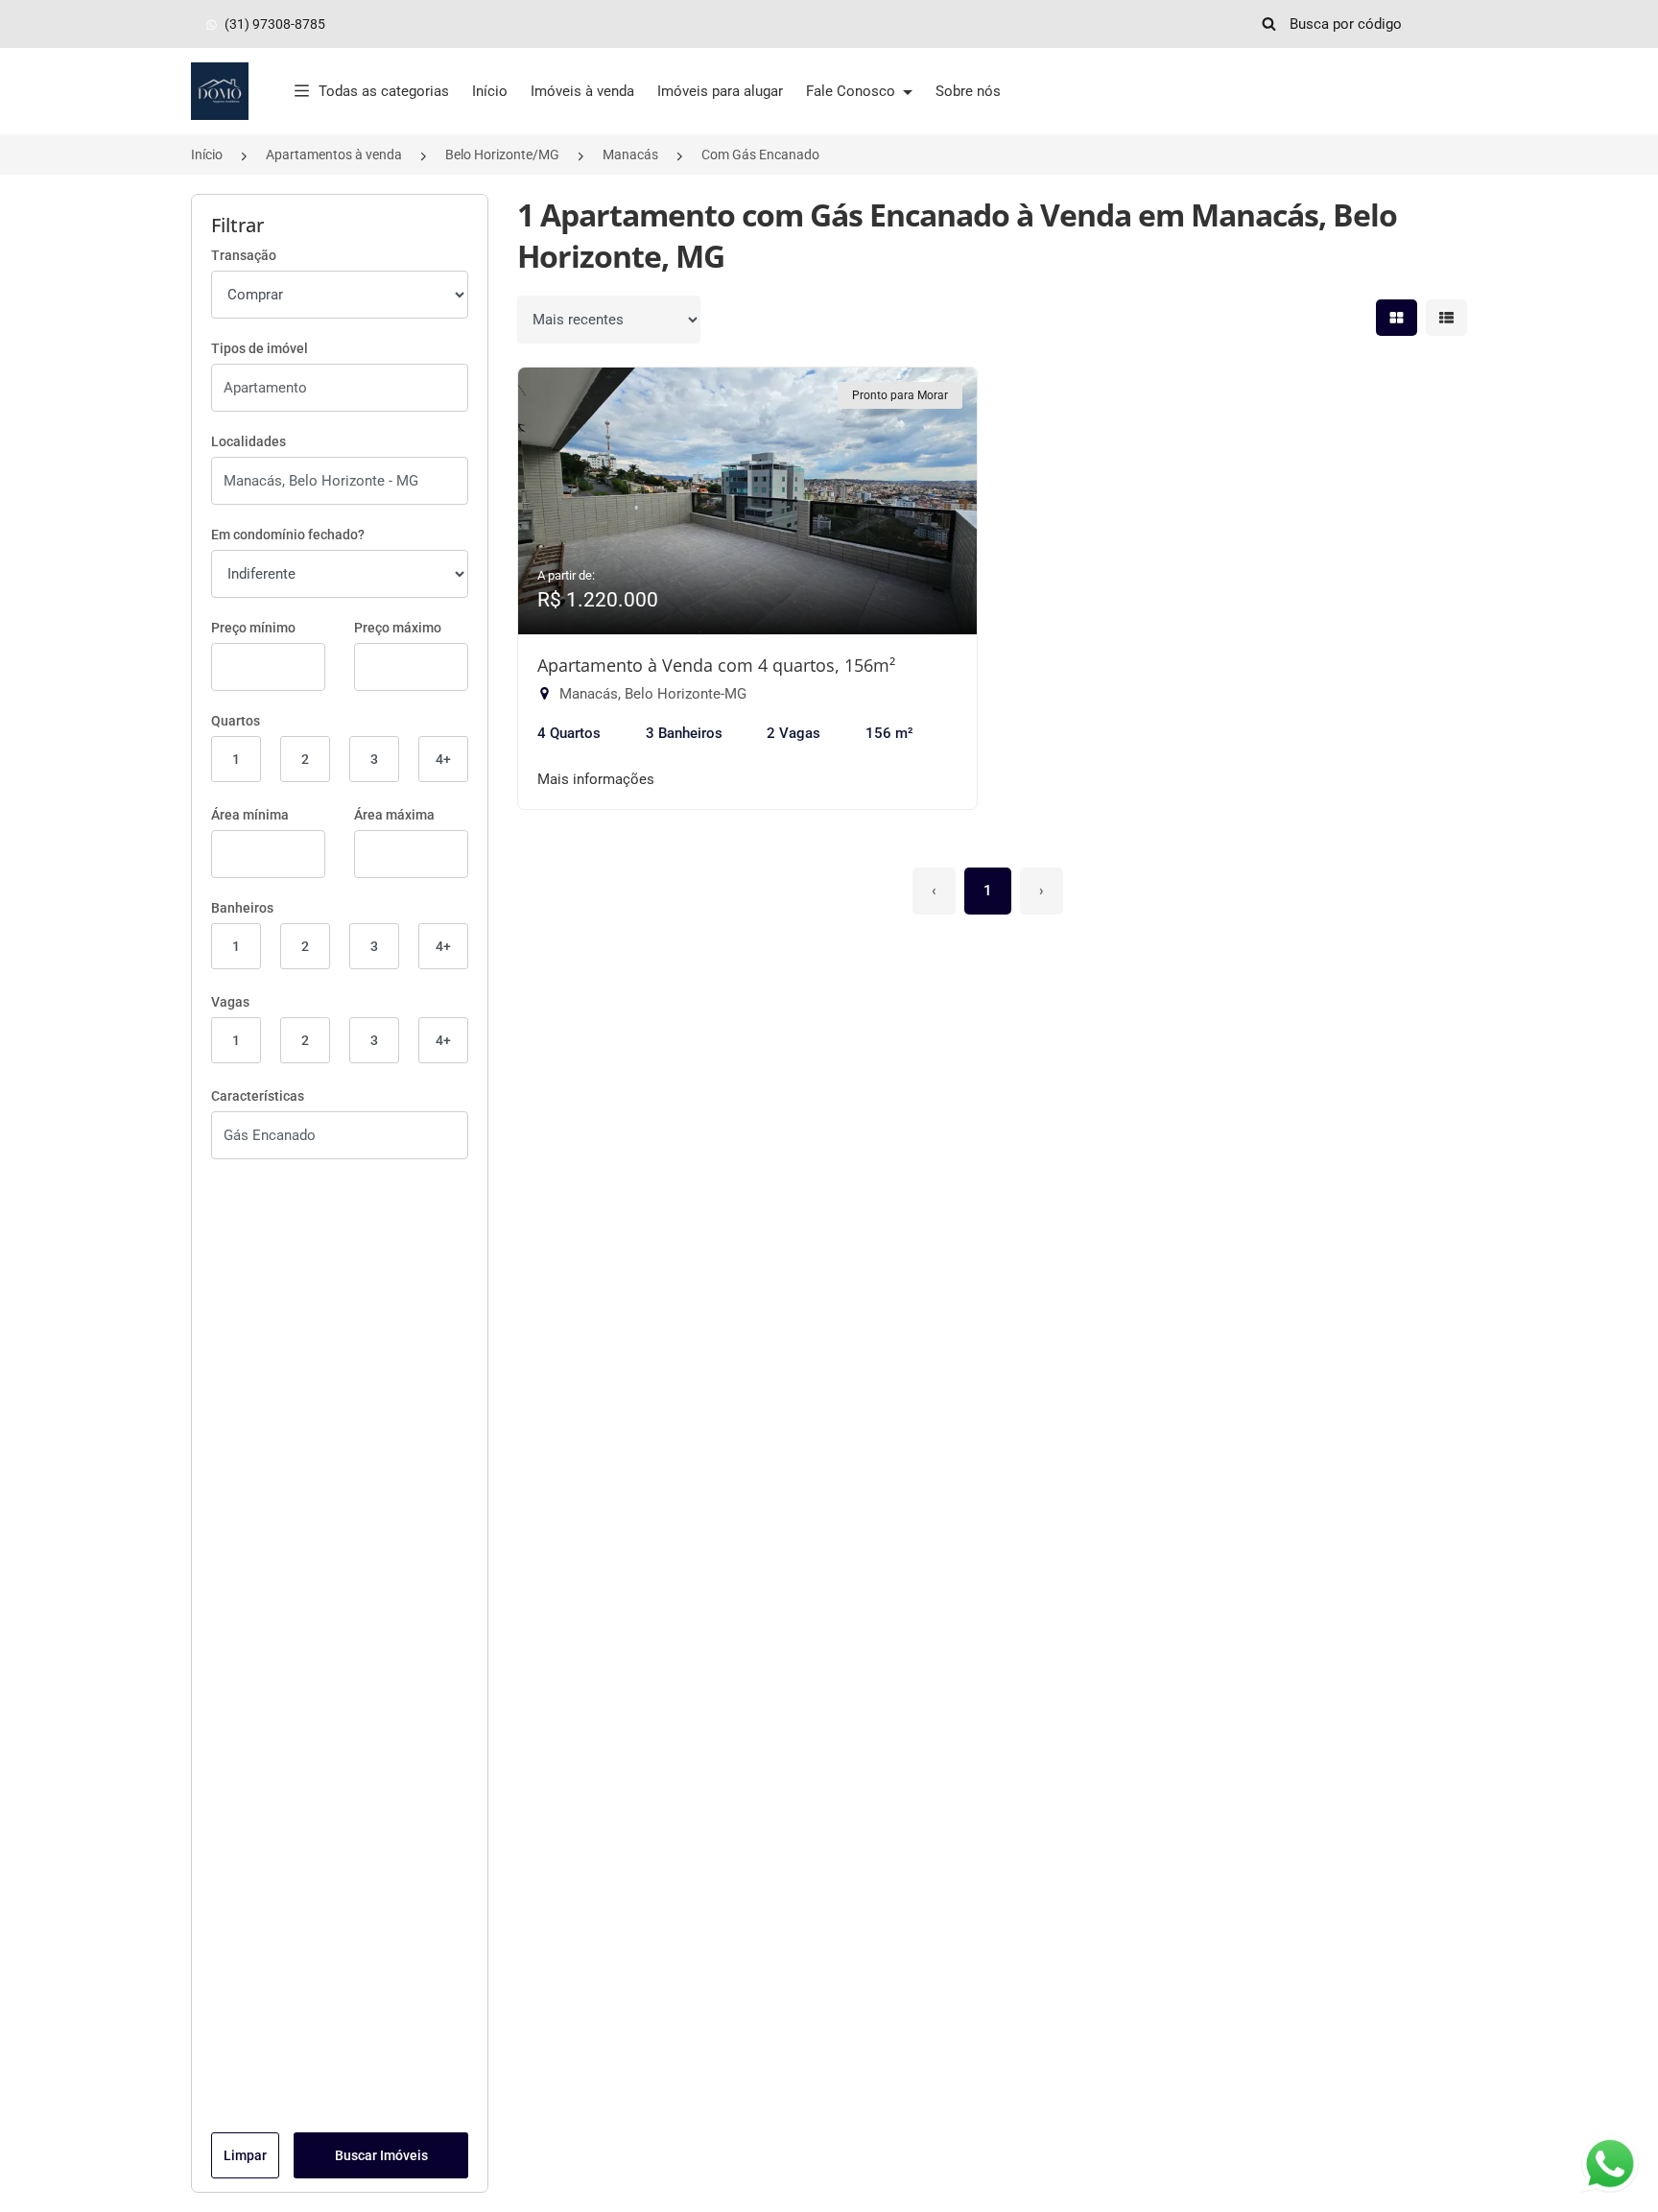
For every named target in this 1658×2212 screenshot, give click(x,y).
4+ (443, 759)
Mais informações (596, 779)
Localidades (249, 441)
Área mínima (250, 815)
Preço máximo (398, 628)
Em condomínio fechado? (288, 535)
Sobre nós (968, 91)
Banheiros (242, 908)
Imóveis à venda (582, 91)
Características (258, 1096)
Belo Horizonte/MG (502, 155)
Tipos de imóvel (260, 348)
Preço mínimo (253, 628)
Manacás (630, 155)
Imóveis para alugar (720, 91)
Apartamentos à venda (334, 155)
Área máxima (394, 815)
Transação (244, 255)
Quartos (236, 721)
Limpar (245, 2155)
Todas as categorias (384, 91)
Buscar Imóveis (381, 2155)
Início (490, 91)
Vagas (230, 1002)
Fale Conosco (853, 91)
